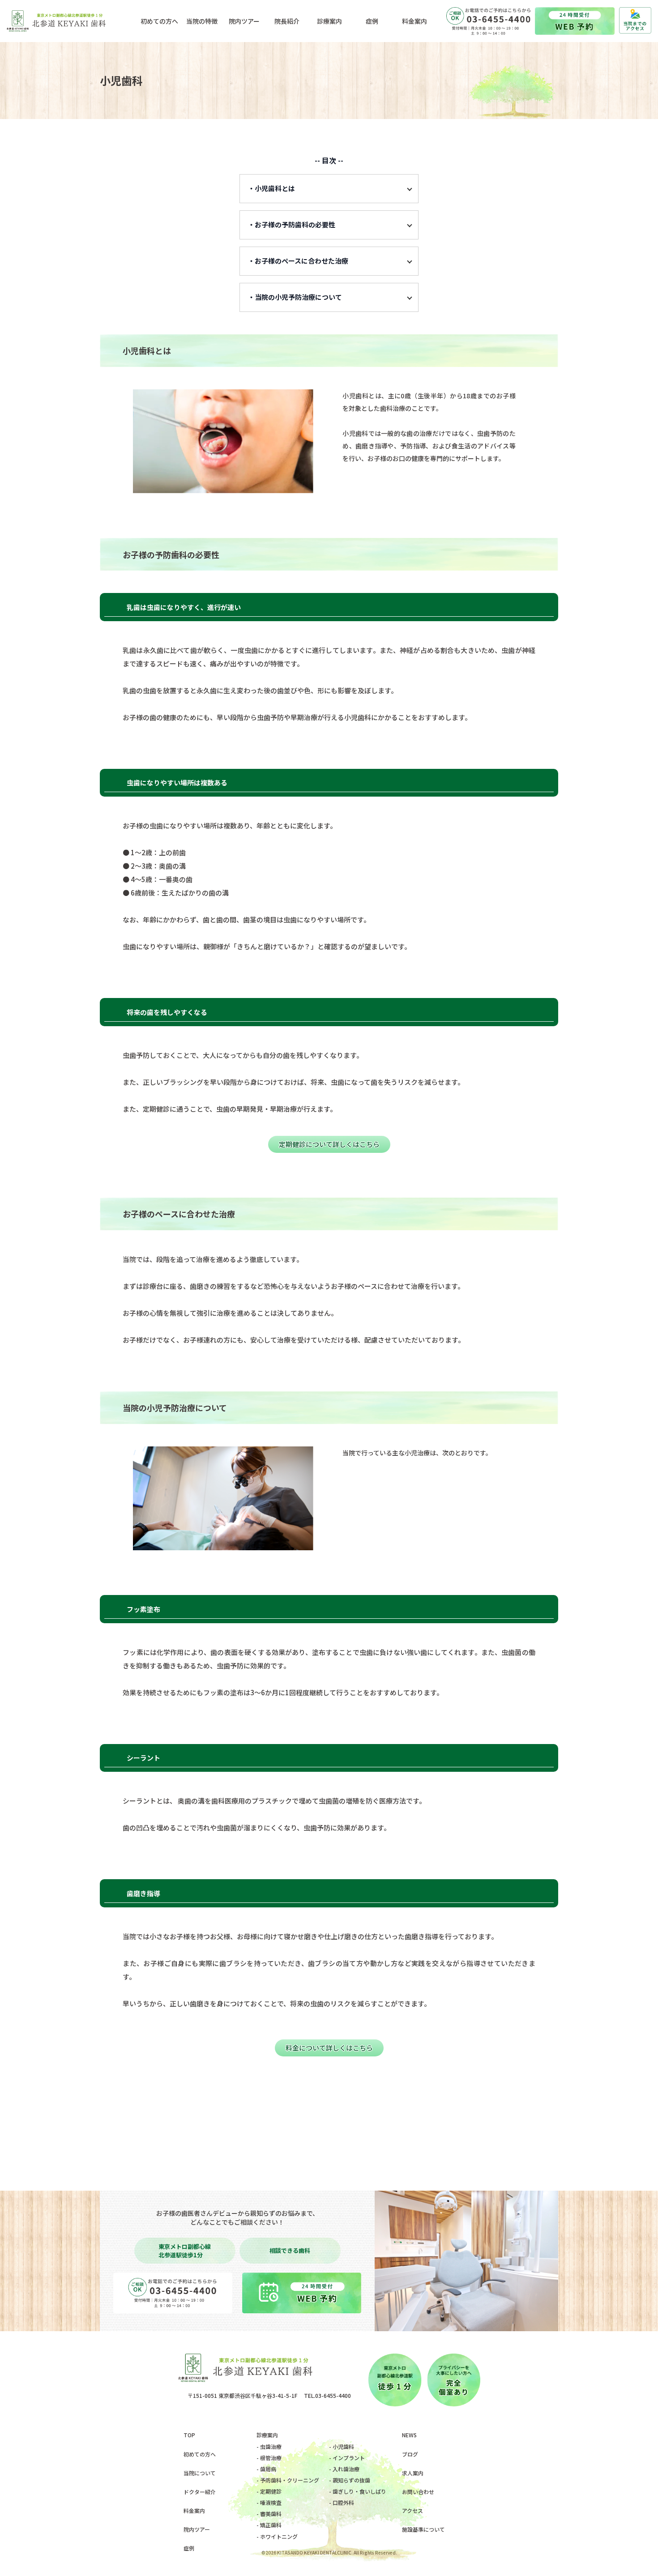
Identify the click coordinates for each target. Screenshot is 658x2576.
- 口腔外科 (342, 2502)
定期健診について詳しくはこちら (329, 1144)
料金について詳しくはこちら (329, 2048)
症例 (189, 2548)
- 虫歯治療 (269, 2446)
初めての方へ (200, 2454)
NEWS (409, 2435)
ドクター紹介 (200, 2492)
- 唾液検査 (269, 2502)
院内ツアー (197, 2529)
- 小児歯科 (342, 2446)
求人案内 (413, 2473)
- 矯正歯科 (269, 2525)
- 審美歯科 (269, 2514)
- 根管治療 (269, 2458)
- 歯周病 (266, 2469)
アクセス (412, 2510)
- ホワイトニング (277, 2536)
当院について (200, 2473)
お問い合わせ (418, 2492)
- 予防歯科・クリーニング (288, 2480)
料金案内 (194, 2510)
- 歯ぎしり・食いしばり (358, 2491)
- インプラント (347, 2458)
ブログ (410, 2454)
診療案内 (267, 2435)
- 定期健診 (269, 2491)
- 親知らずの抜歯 (350, 2480)
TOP (189, 2435)
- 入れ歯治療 (344, 2469)
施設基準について (423, 2529)
